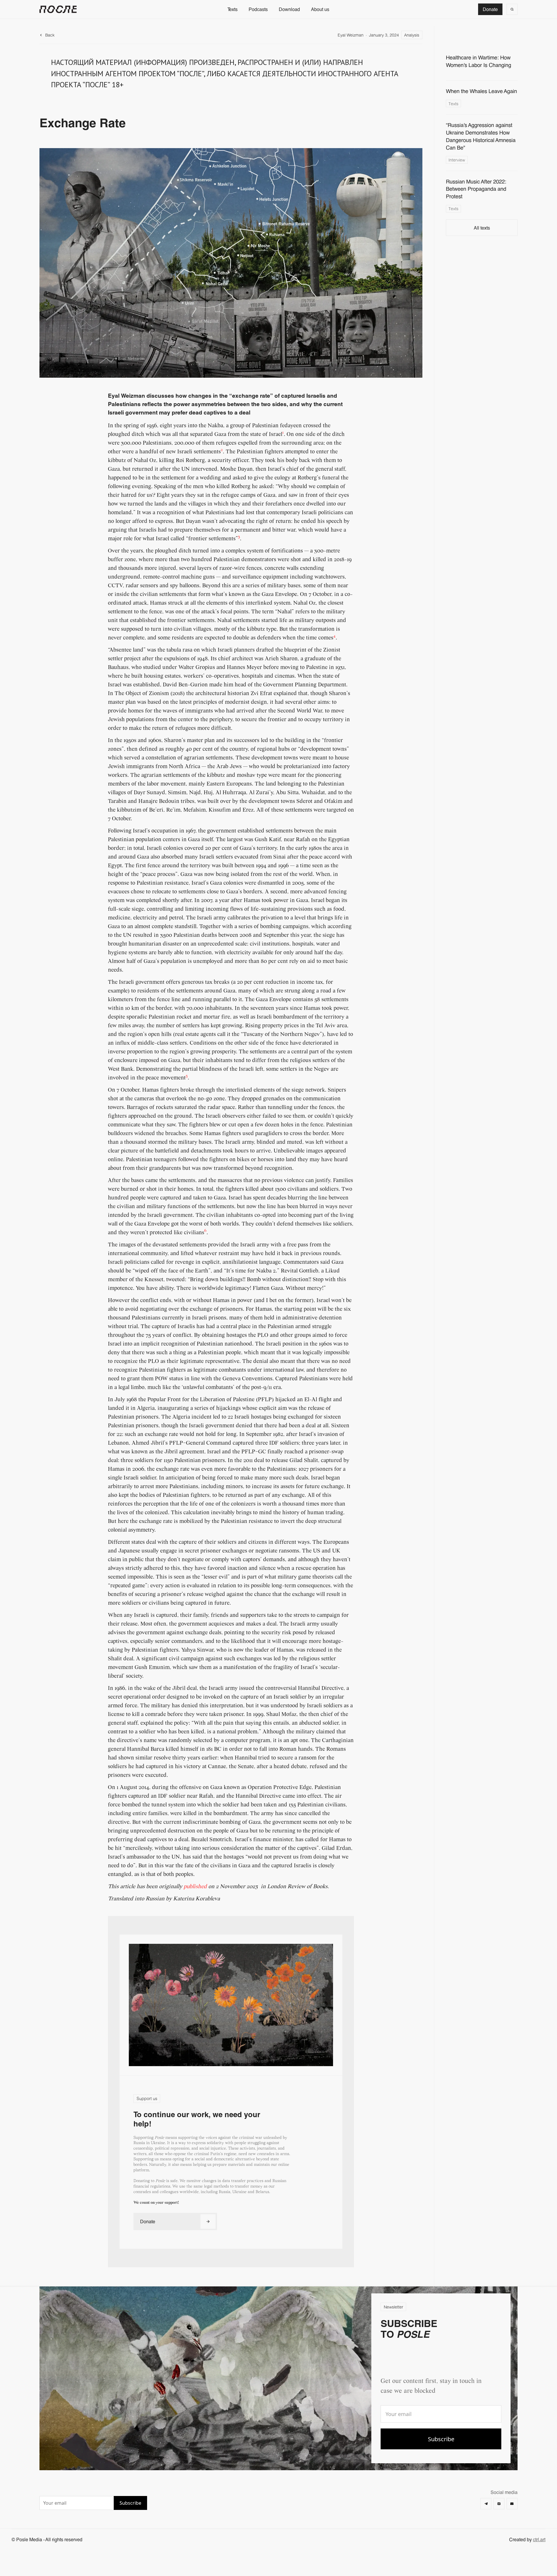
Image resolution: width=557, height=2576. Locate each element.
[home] (58, 9)
